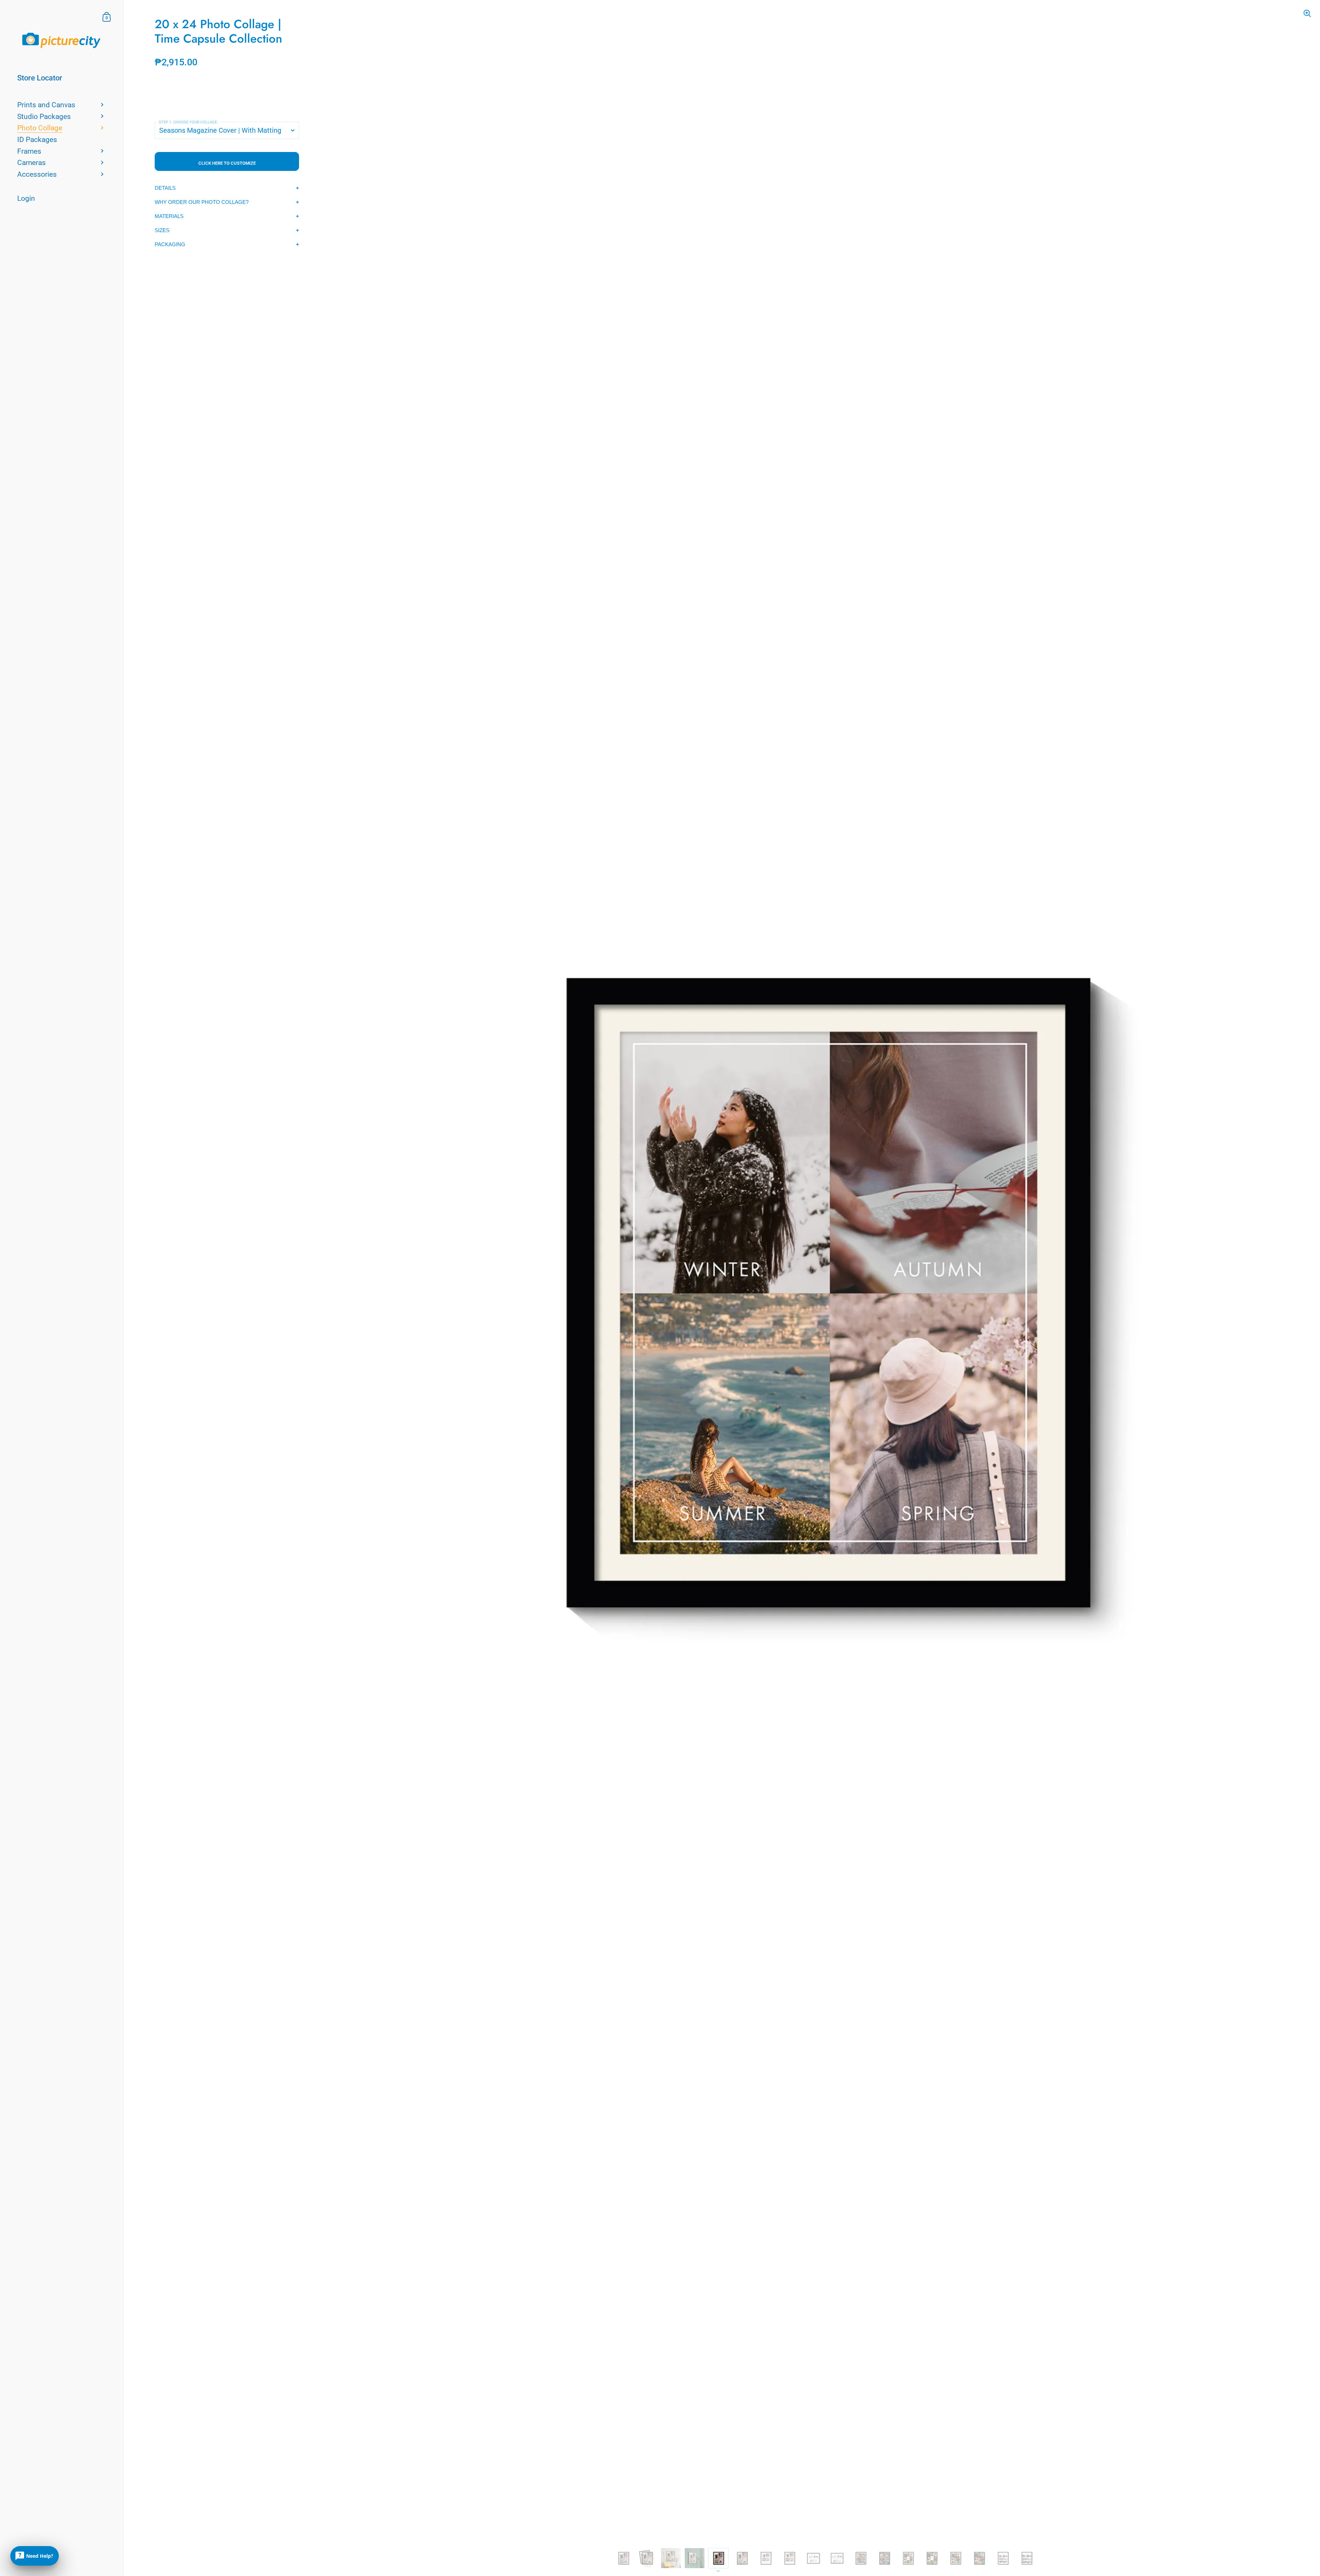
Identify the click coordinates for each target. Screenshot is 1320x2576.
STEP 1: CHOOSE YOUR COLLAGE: (188, 122)
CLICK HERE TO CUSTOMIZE (227, 163)
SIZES (162, 230)
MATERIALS (169, 216)
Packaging (170, 244)
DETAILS (165, 188)
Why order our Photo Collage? (202, 202)
